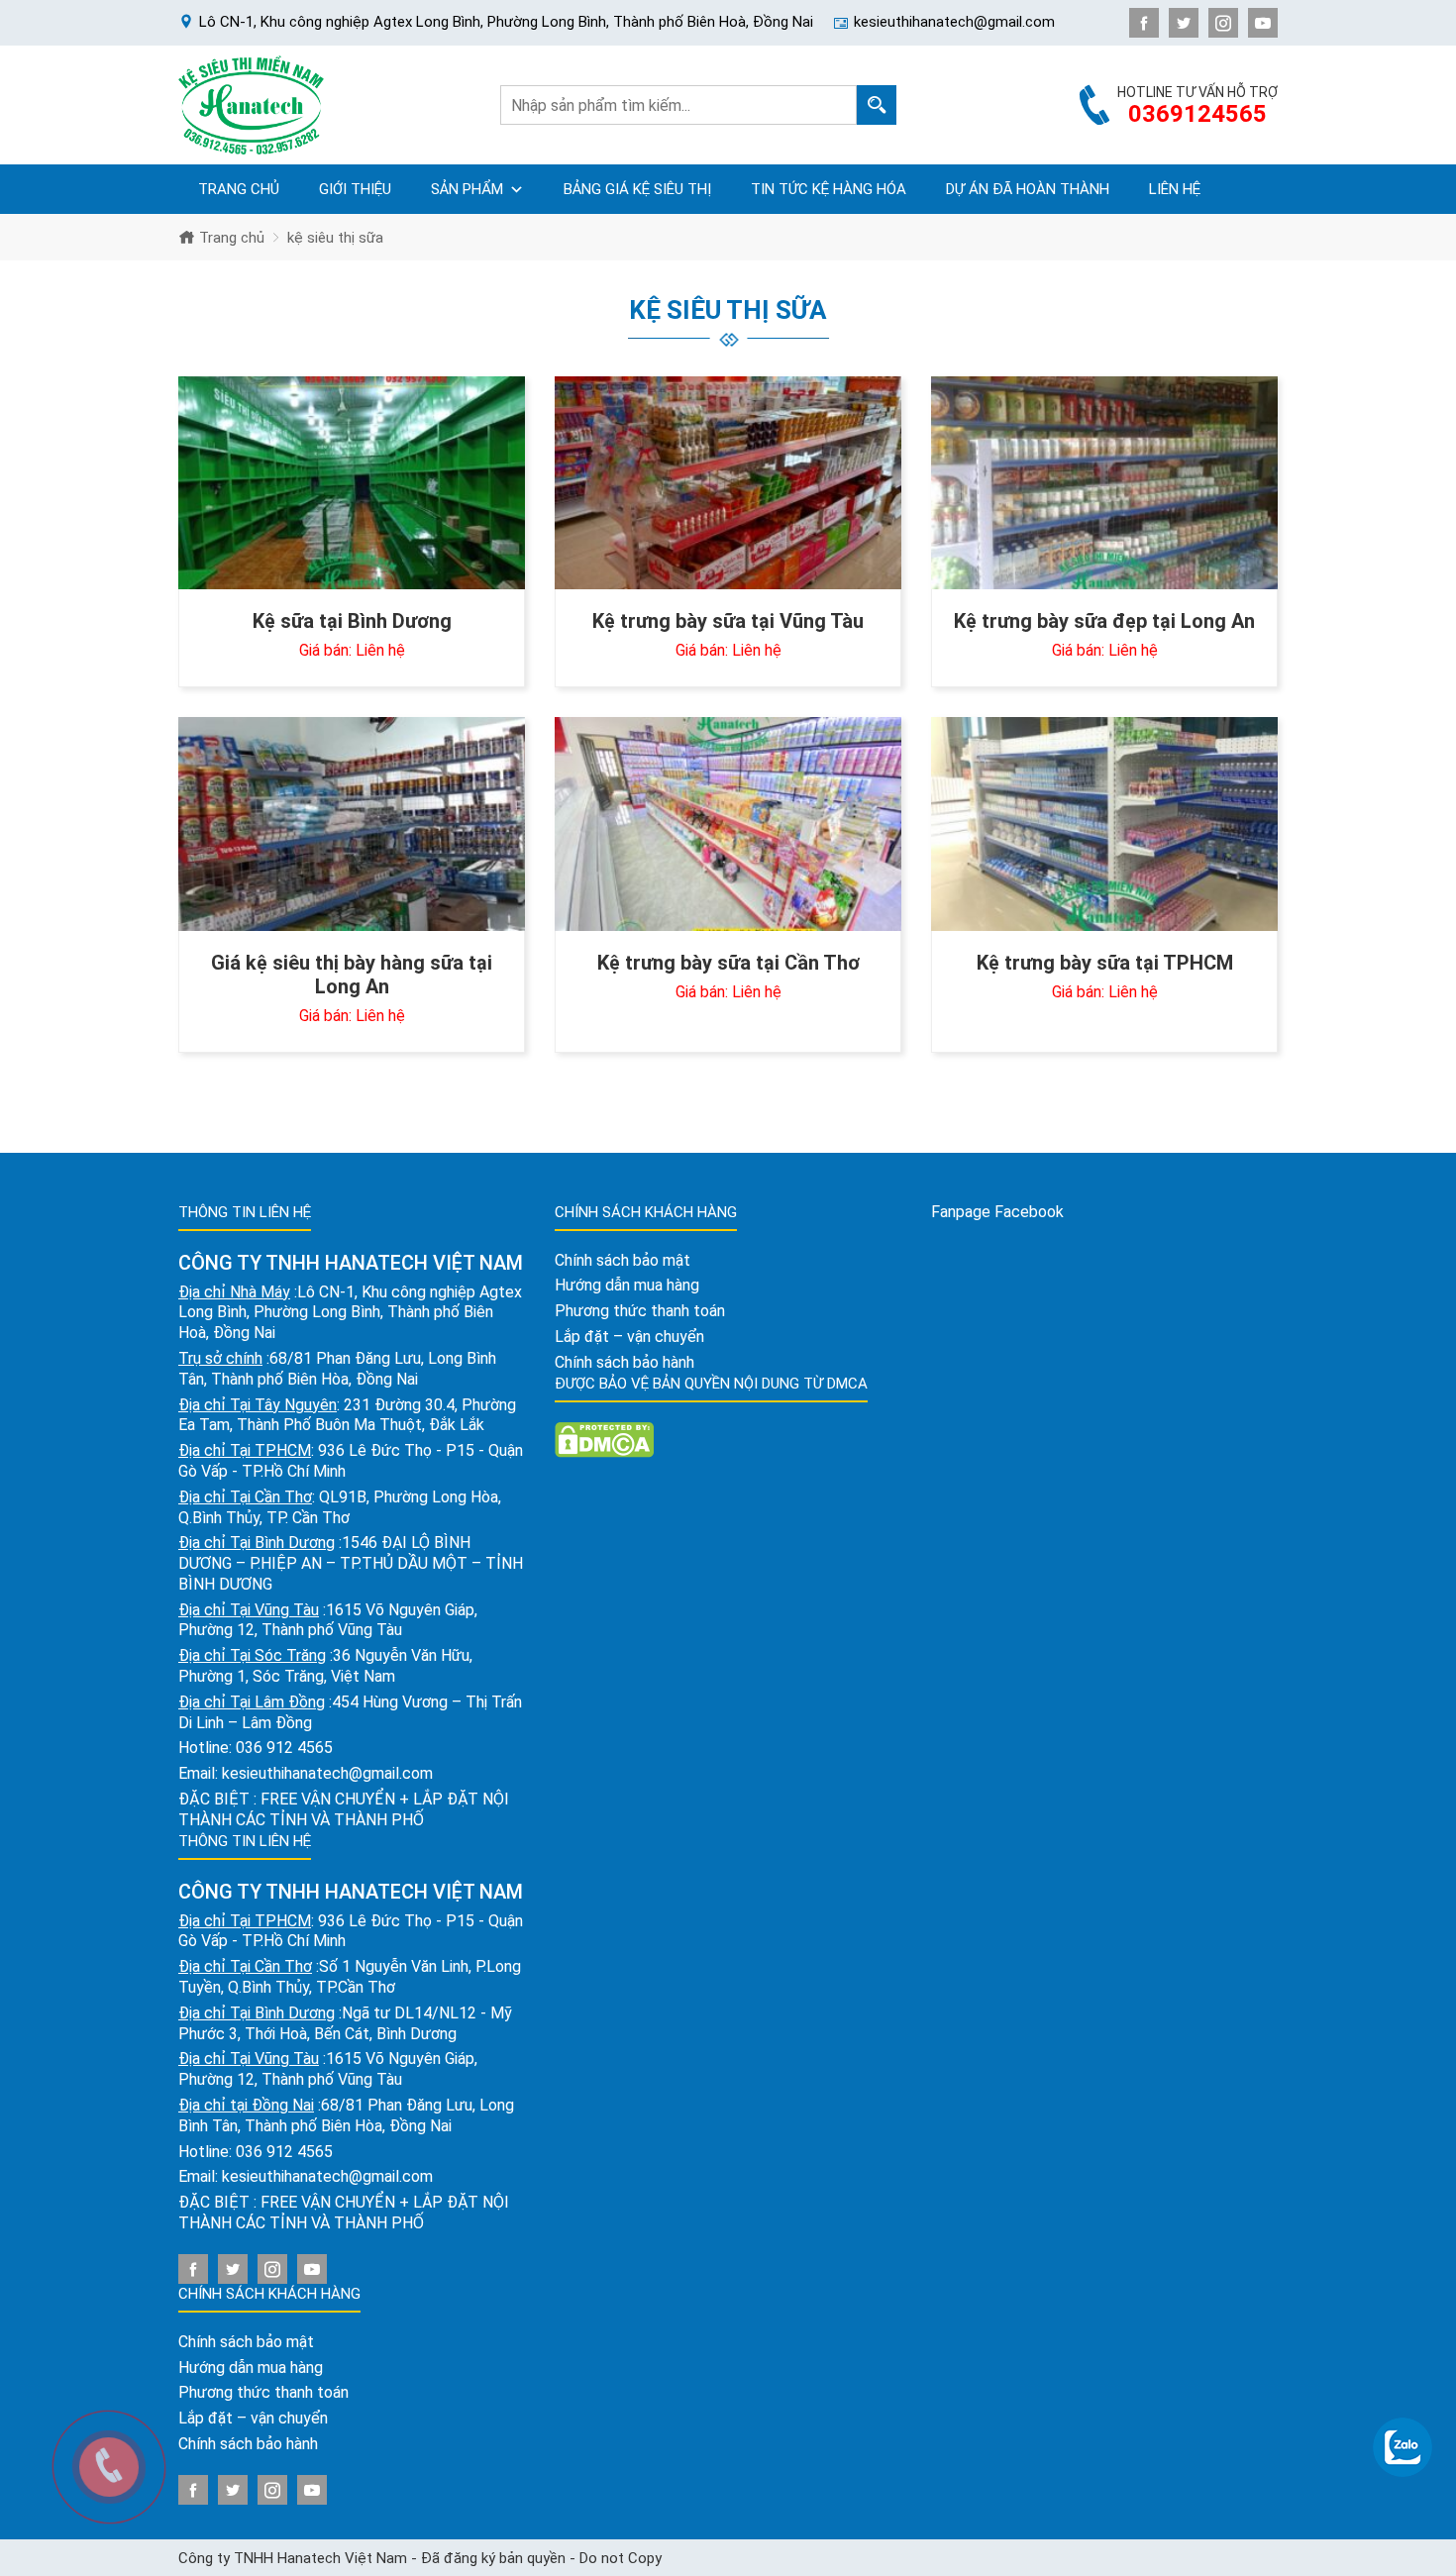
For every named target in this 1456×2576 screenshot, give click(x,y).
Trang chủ (239, 189)
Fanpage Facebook (997, 1212)
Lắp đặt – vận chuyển (253, 2418)
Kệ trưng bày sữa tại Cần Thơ (728, 963)
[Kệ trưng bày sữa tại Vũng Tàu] (728, 483)
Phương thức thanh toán (263, 2392)
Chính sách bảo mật (246, 2342)
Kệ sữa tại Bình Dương (352, 621)
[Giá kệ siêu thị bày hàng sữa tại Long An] (352, 824)
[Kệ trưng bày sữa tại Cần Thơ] (728, 824)
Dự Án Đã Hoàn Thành (1028, 189)
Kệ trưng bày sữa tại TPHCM (1105, 963)
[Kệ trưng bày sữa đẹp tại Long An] (1104, 483)
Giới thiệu (355, 189)
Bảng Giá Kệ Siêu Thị (637, 189)
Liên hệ (1175, 189)
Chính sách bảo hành (248, 2444)
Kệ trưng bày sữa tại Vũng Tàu (728, 621)
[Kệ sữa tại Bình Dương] (352, 483)
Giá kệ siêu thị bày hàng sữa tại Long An (352, 975)
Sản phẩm (467, 189)
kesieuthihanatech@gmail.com (327, 1773)
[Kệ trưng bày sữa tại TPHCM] (1104, 824)
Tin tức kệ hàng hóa (829, 189)
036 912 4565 (284, 1748)
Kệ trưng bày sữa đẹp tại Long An (1104, 621)
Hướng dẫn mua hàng (251, 2368)
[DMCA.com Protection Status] (604, 1439)
